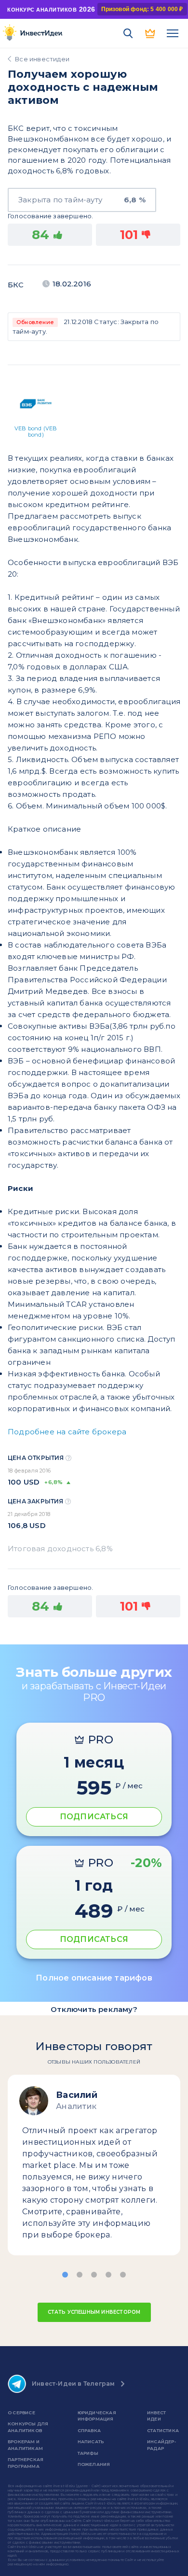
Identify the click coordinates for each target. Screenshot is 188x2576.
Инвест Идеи (156, 2416)
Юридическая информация (97, 2416)
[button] (65, 2275)
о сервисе (21, 2413)
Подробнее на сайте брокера (67, 1432)
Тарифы (88, 2453)
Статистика (163, 2430)
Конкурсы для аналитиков (28, 2427)
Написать (91, 2442)
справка (89, 2430)
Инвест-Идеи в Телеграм (73, 2384)
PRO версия (150, 33)
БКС (16, 285)
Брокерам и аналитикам (25, 2445)
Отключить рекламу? (94, 2009)
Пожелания (94, 2464)
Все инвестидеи (42, 59)
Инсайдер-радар (161, 2445)
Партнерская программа (26, 2463)
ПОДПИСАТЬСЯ (94, 1817)
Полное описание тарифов (94, 1978)
